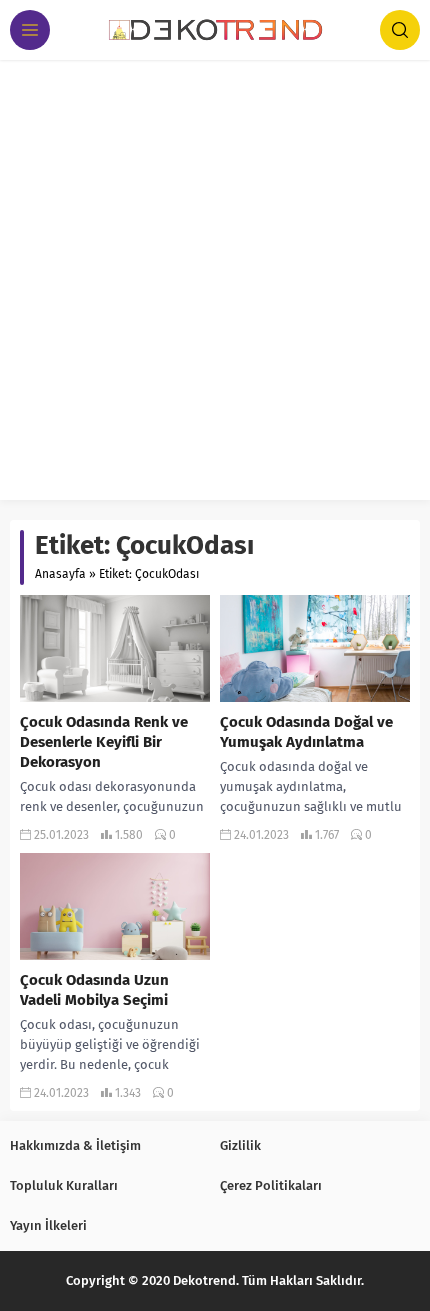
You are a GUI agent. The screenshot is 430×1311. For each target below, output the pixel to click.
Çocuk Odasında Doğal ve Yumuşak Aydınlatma (306, 732)
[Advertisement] (215, 285)
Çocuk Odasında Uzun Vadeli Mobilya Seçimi (94, 990)
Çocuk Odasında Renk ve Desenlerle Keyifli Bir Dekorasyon (104, 742)
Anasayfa (60, 574)
